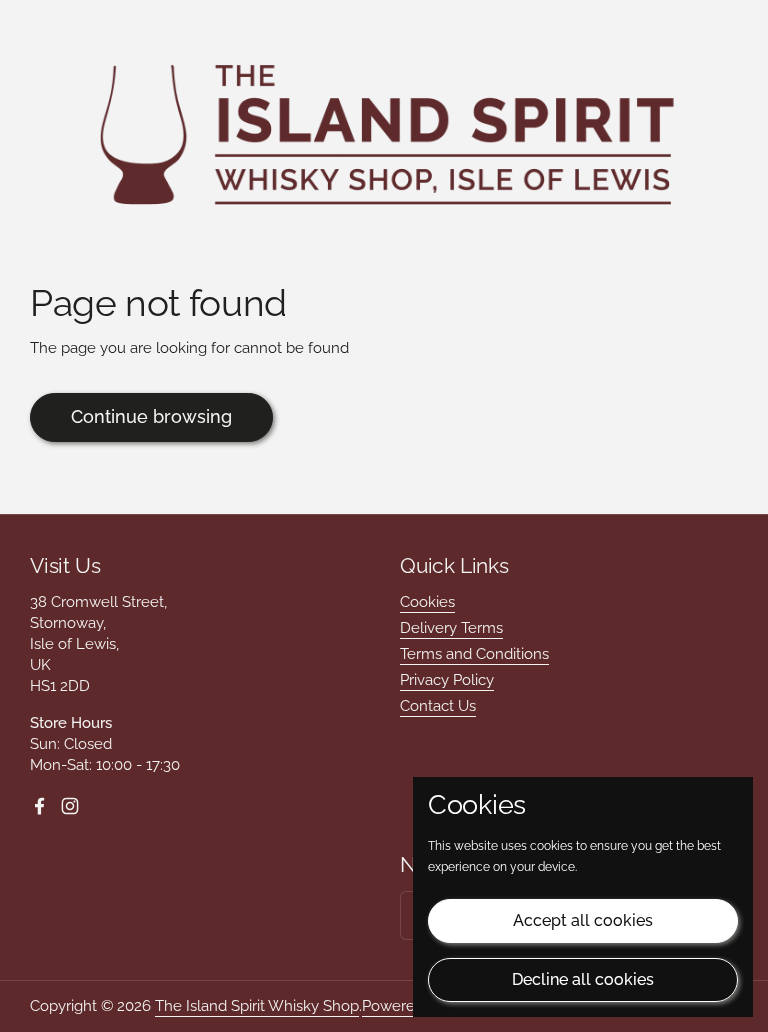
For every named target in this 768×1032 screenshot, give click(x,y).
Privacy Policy (447, 680)
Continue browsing (151, 416)
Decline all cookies (583, 979)
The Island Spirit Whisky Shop (257, 1006)
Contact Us (438, 706)
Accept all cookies (583, 920)
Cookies (427, 602)
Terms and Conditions (474, 654)
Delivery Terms (451, 628)
